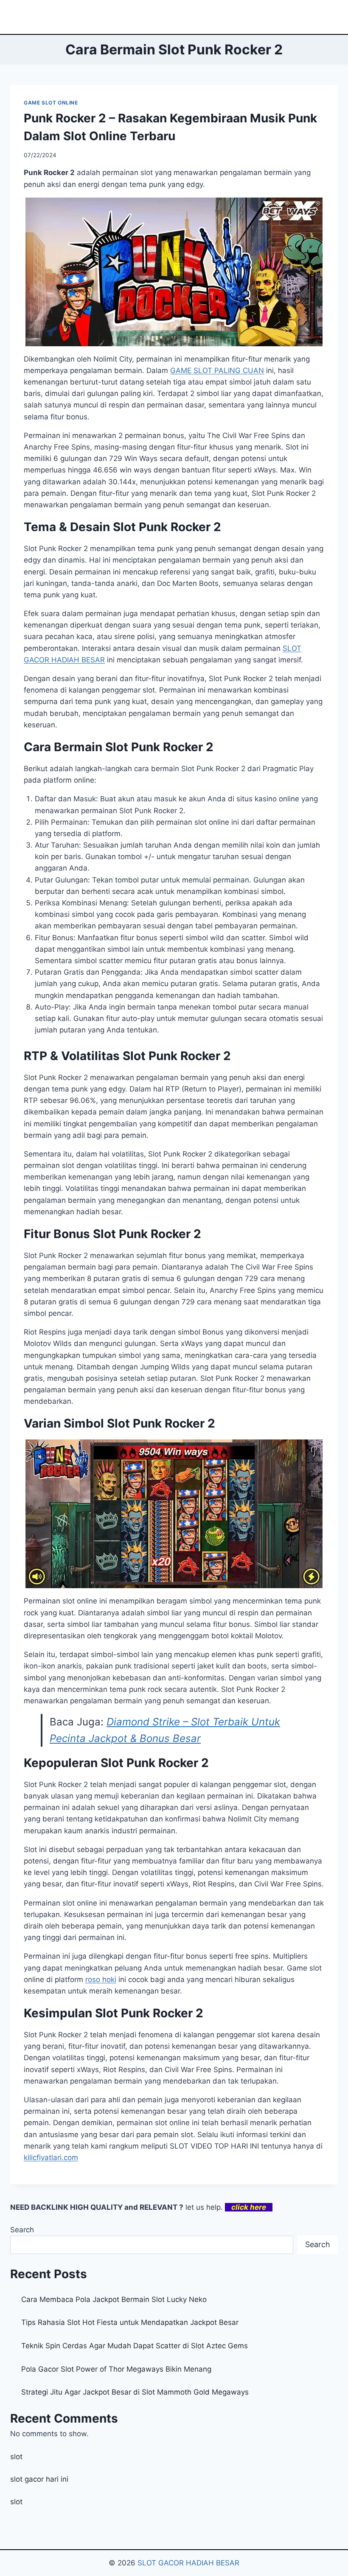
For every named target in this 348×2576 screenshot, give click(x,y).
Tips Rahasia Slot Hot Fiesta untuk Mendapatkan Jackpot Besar (130, 2322)
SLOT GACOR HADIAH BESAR (188, 2563)
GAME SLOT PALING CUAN (217, 370)
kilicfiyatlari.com (51, 2158)
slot (16, 2457)
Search (22, 2230)
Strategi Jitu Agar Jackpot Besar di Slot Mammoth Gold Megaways (135, 2392)
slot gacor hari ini (39, 2479)
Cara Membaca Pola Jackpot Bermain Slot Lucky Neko (114, 2299)
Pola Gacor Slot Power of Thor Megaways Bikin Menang (116, 2369)
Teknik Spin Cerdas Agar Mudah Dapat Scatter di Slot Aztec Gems (135, 2346)
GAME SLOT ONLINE (51, 103)
